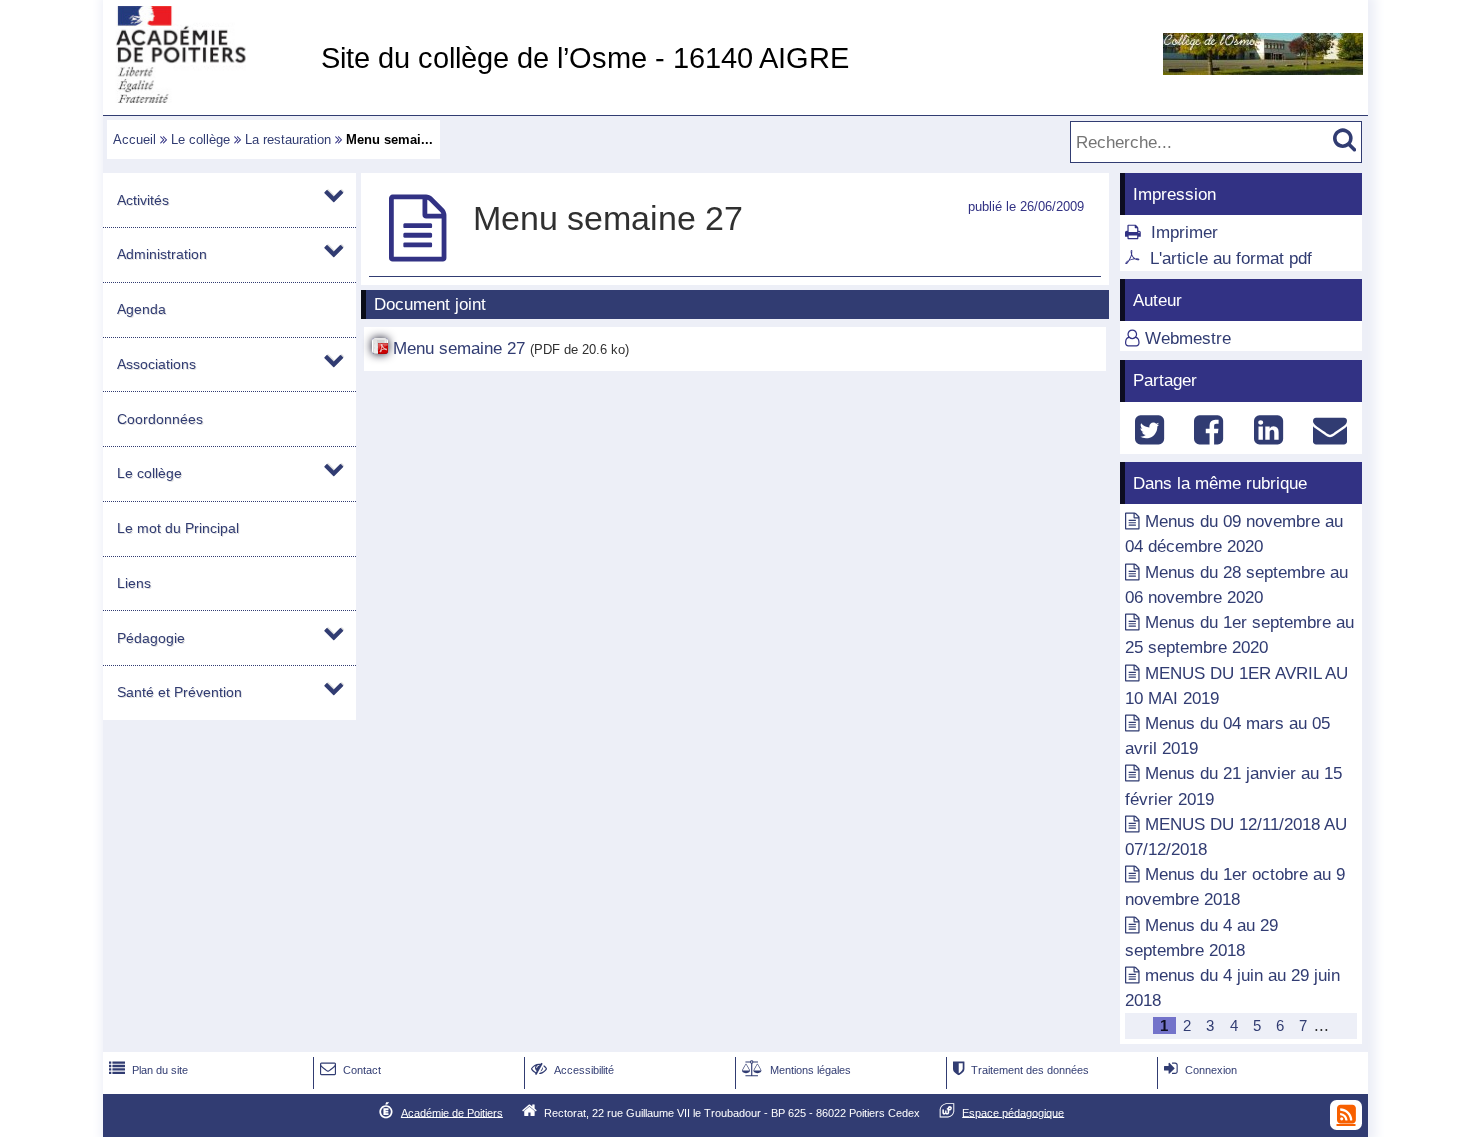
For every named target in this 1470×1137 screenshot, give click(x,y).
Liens (134, 583)
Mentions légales (796, 1070)
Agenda (141, 309)
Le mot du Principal (178, 528)
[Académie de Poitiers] (208, 97)
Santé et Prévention (179, 692)
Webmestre (1188, 338)
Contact (350, 1070)
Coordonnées (160, 419)
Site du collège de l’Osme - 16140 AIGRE (585, 58)
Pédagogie (151, 638)
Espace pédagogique (1013, 1112)
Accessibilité (572, 1070)
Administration (162, 254)
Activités (143, 200)
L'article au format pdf (1231, 258)
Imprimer (1184, 232)
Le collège (200, 139)
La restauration (288, 139)
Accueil (134, 139)
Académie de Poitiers (452, 1112)
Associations (156, 364)
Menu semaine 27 (459, 348)
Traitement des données (1021, 1070)
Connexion (1200, 1070)
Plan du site (148, 1070)
